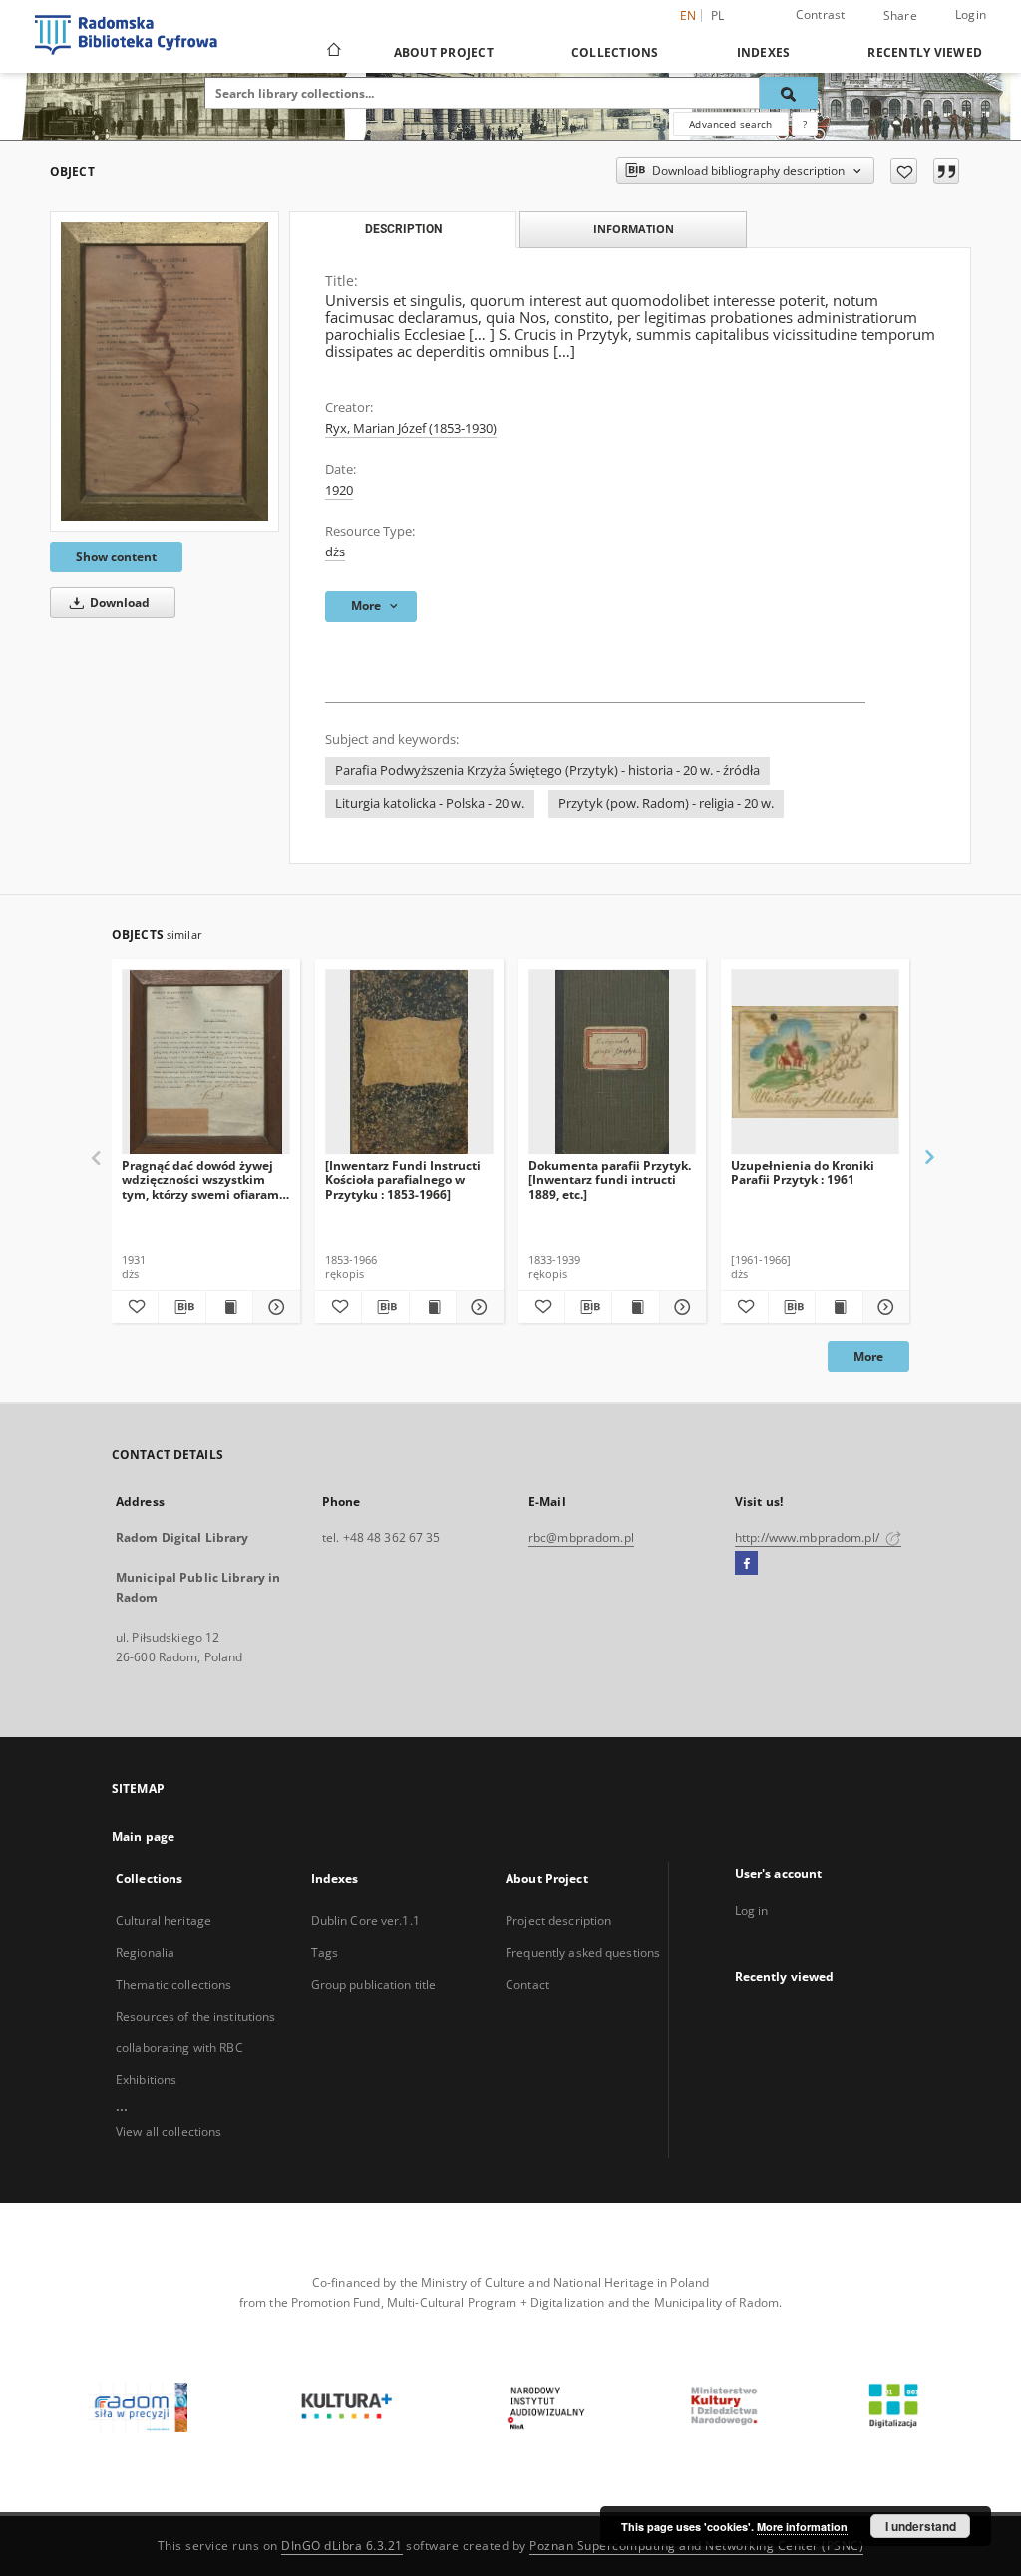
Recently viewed (925, 52)
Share (900, 16)
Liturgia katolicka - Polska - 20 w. (430, 803)
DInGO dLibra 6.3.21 (342, 2546)
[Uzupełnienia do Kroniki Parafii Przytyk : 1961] (815, 1063)
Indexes (764, 52)
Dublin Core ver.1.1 (365, 1920)
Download (118, 603)
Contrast (821, 14)
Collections (615, 52)
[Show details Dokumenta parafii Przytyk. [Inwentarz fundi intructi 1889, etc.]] (680, 1307)
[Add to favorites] (904, 171)
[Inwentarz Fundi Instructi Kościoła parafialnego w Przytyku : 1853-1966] (403, 1179)
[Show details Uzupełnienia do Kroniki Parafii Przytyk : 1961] (883, 1307)
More (868, 1357)
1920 (339, 490)
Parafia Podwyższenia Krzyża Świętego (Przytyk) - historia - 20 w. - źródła (547, 770)
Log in (752, 1910)
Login (971, 14)
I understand (921, 2526)
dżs (335, 552)
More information (802, 2527)
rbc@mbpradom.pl (581, 1537)
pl (718, 15)
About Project (444, 52)
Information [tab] (634, 229)
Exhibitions (146, 2080)
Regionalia (145, 1952)
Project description (558, 1920)
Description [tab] (403, 229)
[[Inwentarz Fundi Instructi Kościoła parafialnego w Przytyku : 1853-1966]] (409, 1063)
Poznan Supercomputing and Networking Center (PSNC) (696, 2546)
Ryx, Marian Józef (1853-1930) (411, 428)
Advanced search (730, 124)
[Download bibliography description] (181, 1307)
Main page (143, 1837)
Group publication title (374, 1984)
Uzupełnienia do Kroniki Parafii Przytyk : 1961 (803, 1172)
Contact (527, 1984)
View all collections (169, 2132)
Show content (116, 557)
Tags (325, 1952)
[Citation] (946, 171)
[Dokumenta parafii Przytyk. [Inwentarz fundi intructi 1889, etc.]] (613, 1063)
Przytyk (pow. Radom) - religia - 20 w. (666, 803)
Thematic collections (173, 1984)
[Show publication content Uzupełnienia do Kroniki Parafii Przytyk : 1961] (839, 1307)
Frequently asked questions (583, 1952)
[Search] (789, 93)
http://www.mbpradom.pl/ (809, 1537)
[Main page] (333, 52)
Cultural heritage (164, 1920)
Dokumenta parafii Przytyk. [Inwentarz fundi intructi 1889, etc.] (610, 1179)
